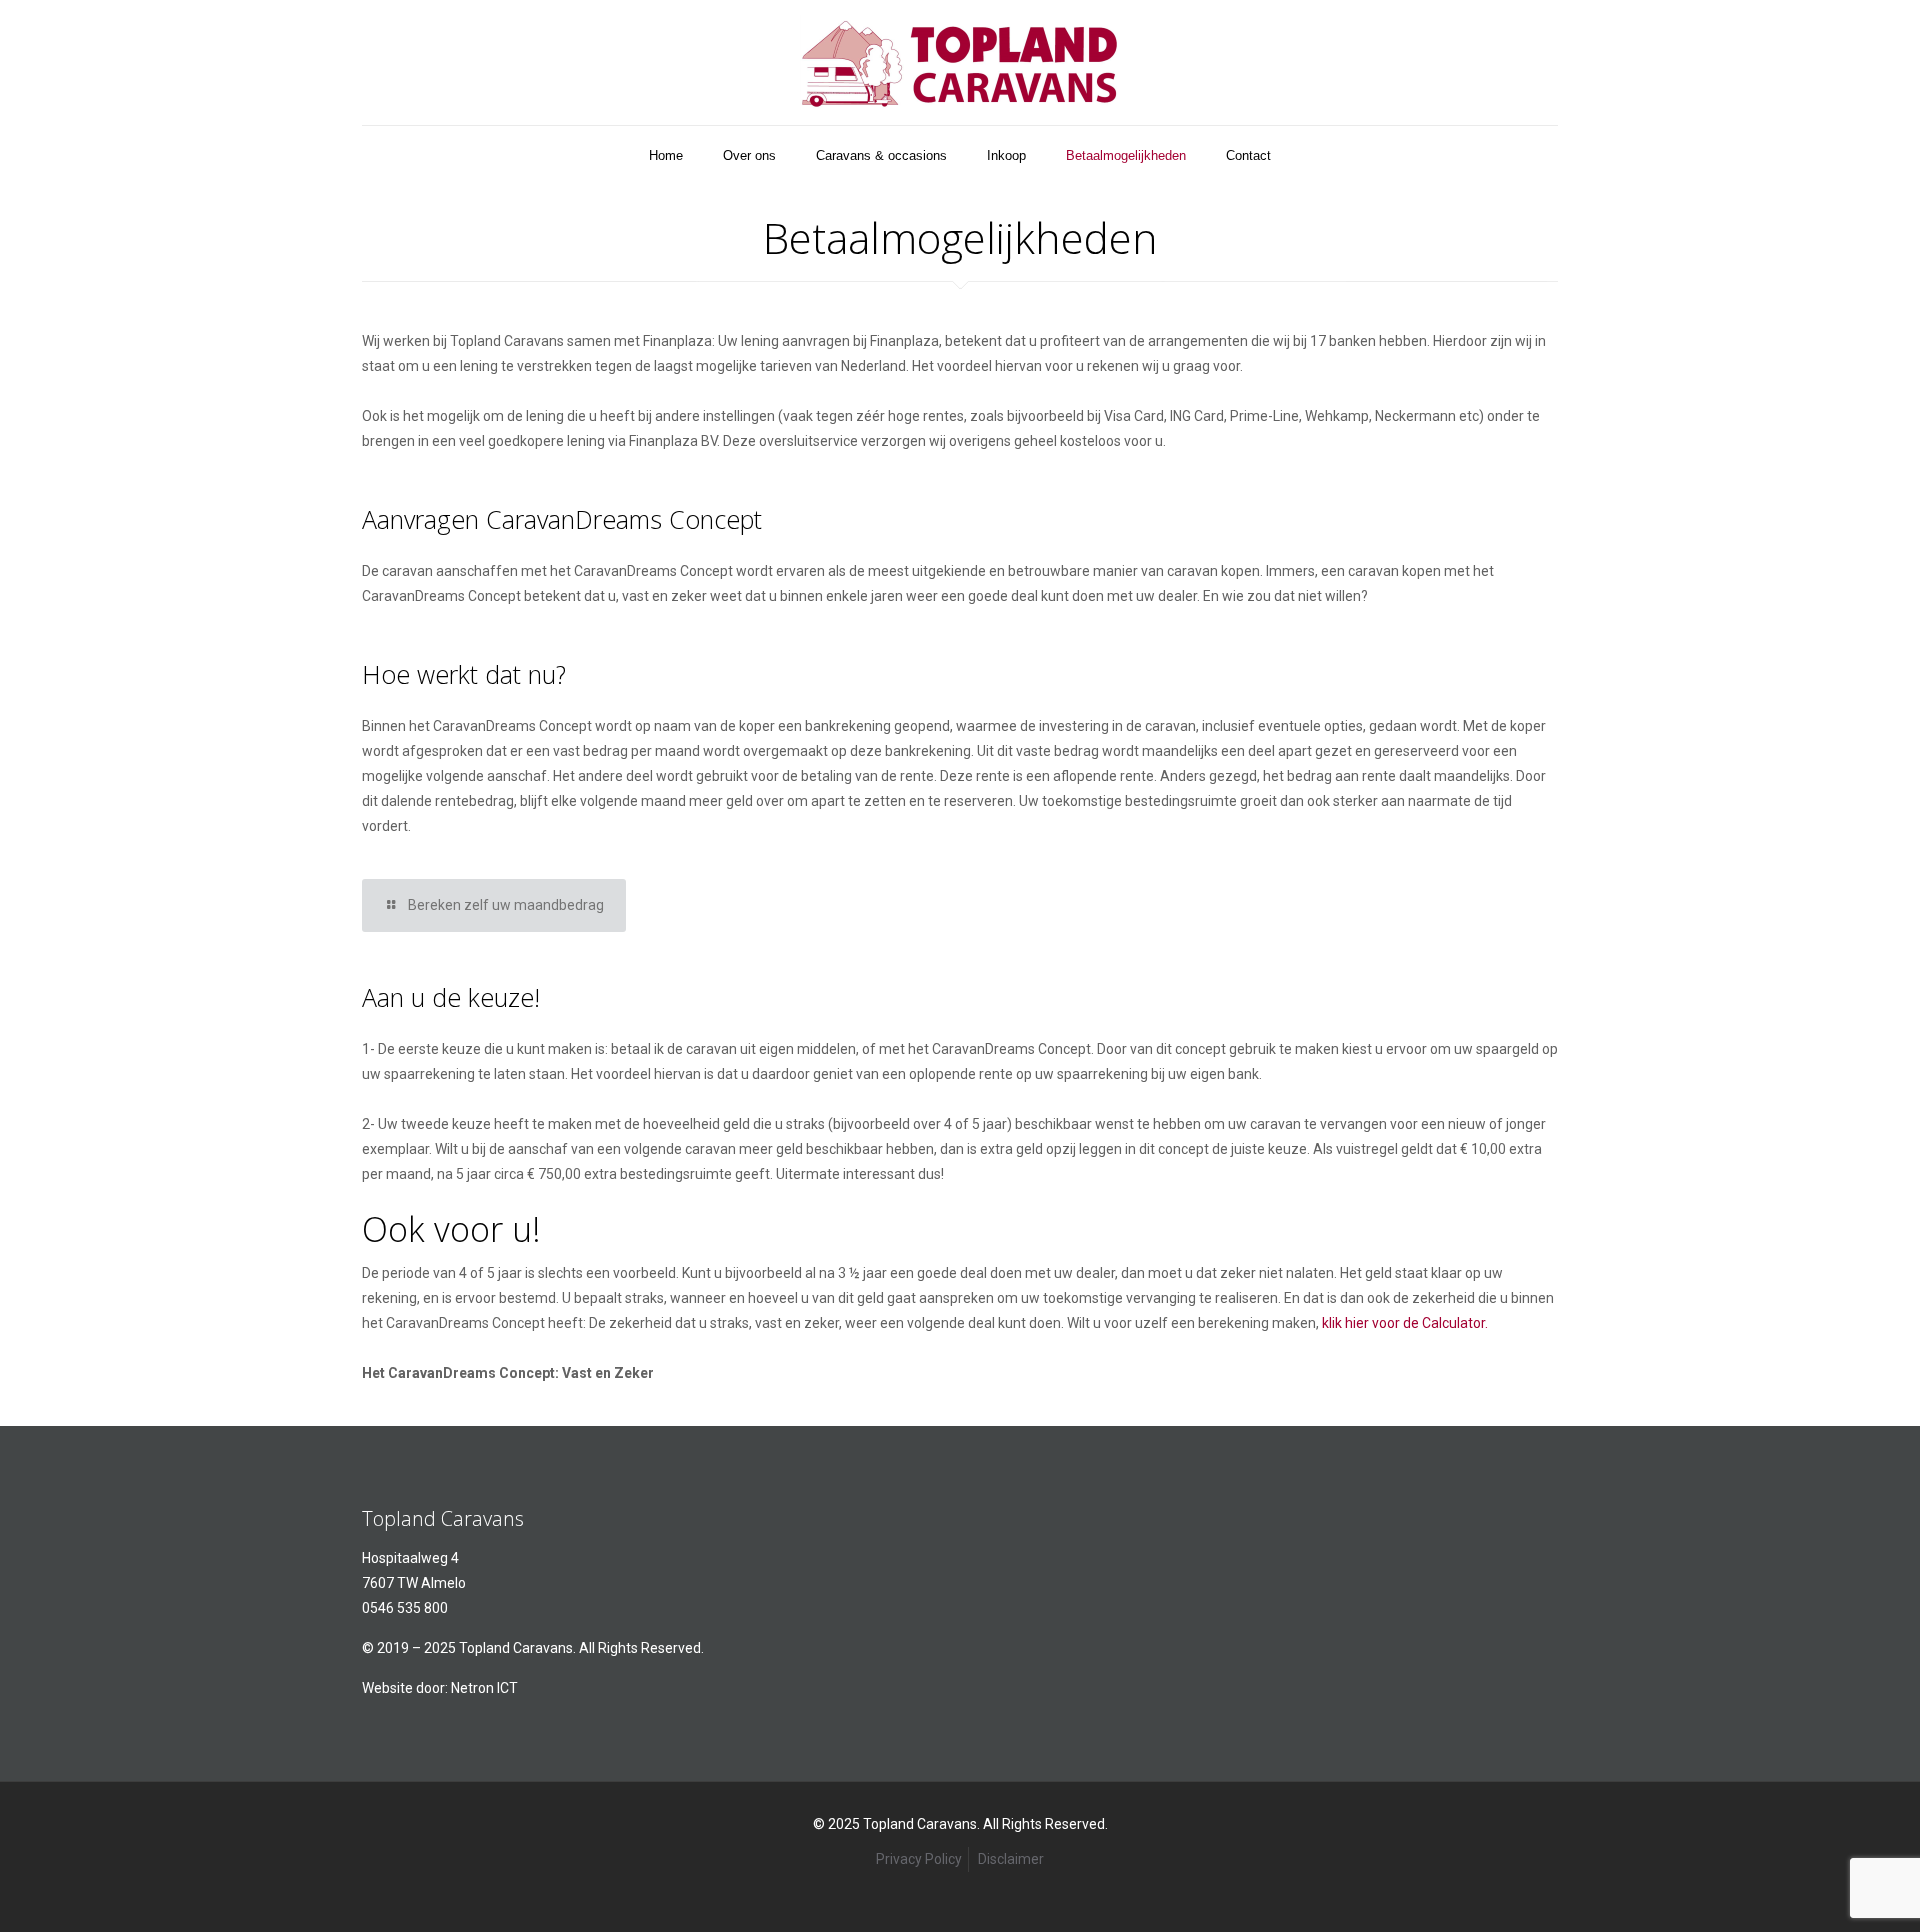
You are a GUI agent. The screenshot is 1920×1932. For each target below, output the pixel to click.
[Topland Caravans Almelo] (960, 62)
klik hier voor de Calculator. (1405, 1323)
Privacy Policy (919, 1859)
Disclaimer (1011, 1859)
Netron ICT (484, 1688)
